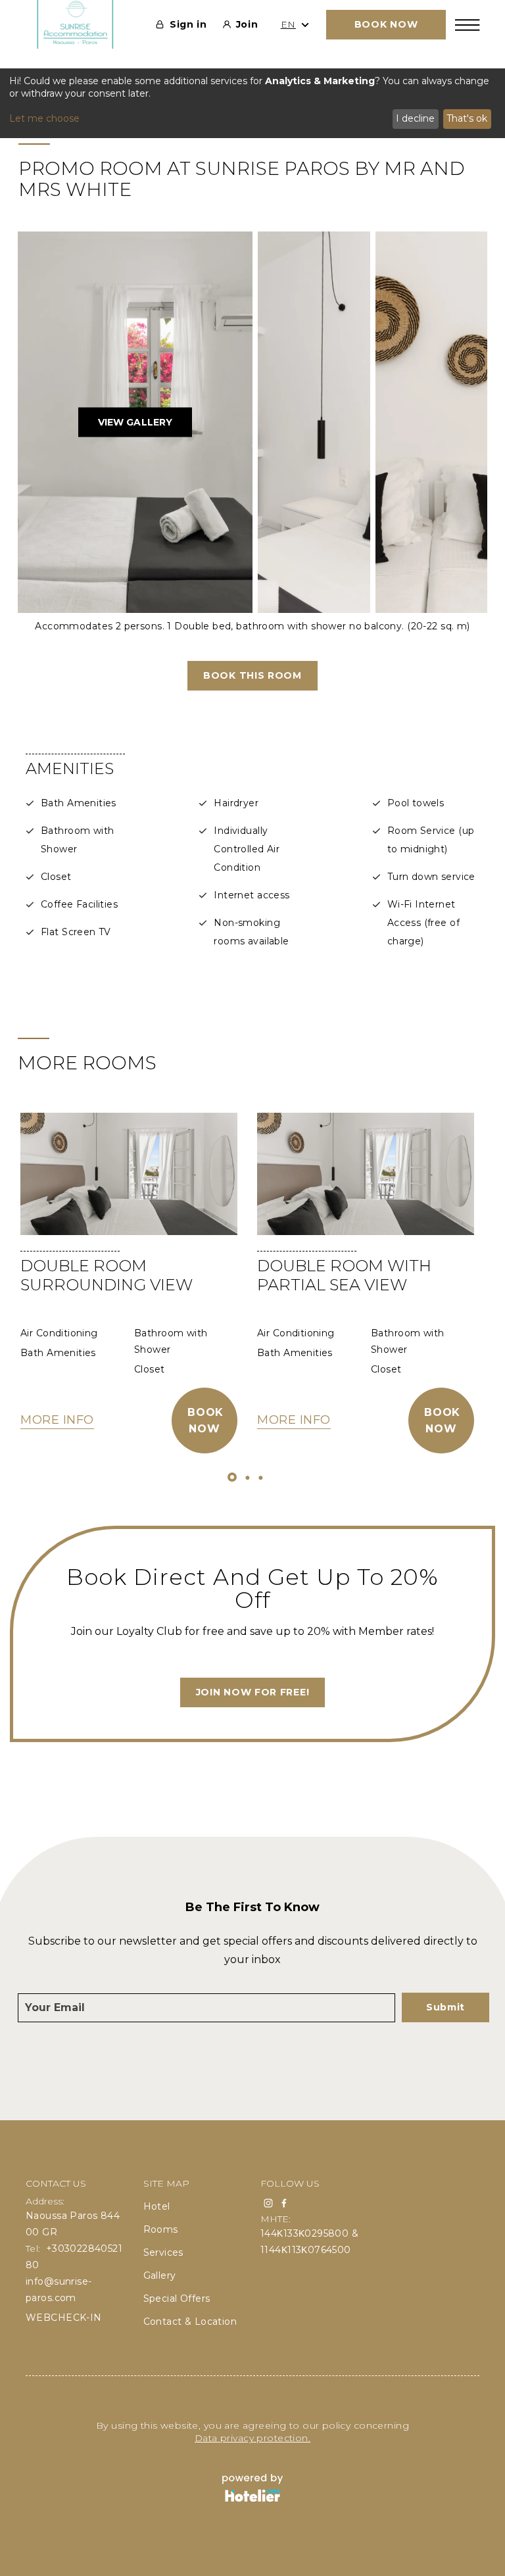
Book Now (205, 1421)
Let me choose (44, 118)
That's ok (467, 118)
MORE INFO (57, 1420)
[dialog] (252, 103)
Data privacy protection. (252, 2438)
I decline (415, 118)
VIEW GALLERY (135, 422)
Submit (445, 2007)
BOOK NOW (386, 24)
